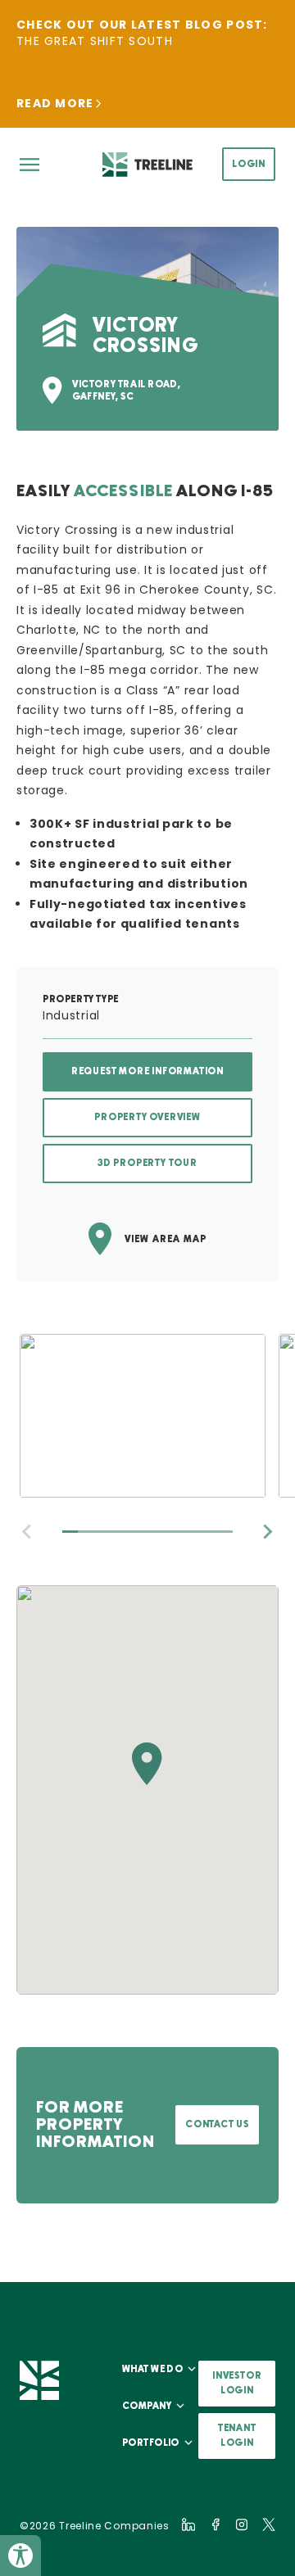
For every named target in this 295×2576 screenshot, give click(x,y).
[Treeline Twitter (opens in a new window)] (269, 2524)
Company (147, 2406)
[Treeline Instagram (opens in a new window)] (242, 2524)
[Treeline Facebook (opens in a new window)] (216, 2524)
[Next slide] (267, 1532)
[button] (147, 1764)
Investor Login (237, 2383)
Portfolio (151, 2443)
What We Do (153, 2369)
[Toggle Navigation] (29, 165)
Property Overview (147, 1117)
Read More (55, 103)
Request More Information (147, 1071)
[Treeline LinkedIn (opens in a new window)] (188, 2524)
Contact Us (217, 2124)
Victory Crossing (67, 530)
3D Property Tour (147, 1163)
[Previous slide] (28, 1532)
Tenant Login (237, 2436)
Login (249, 164)
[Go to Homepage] (147, 164)
